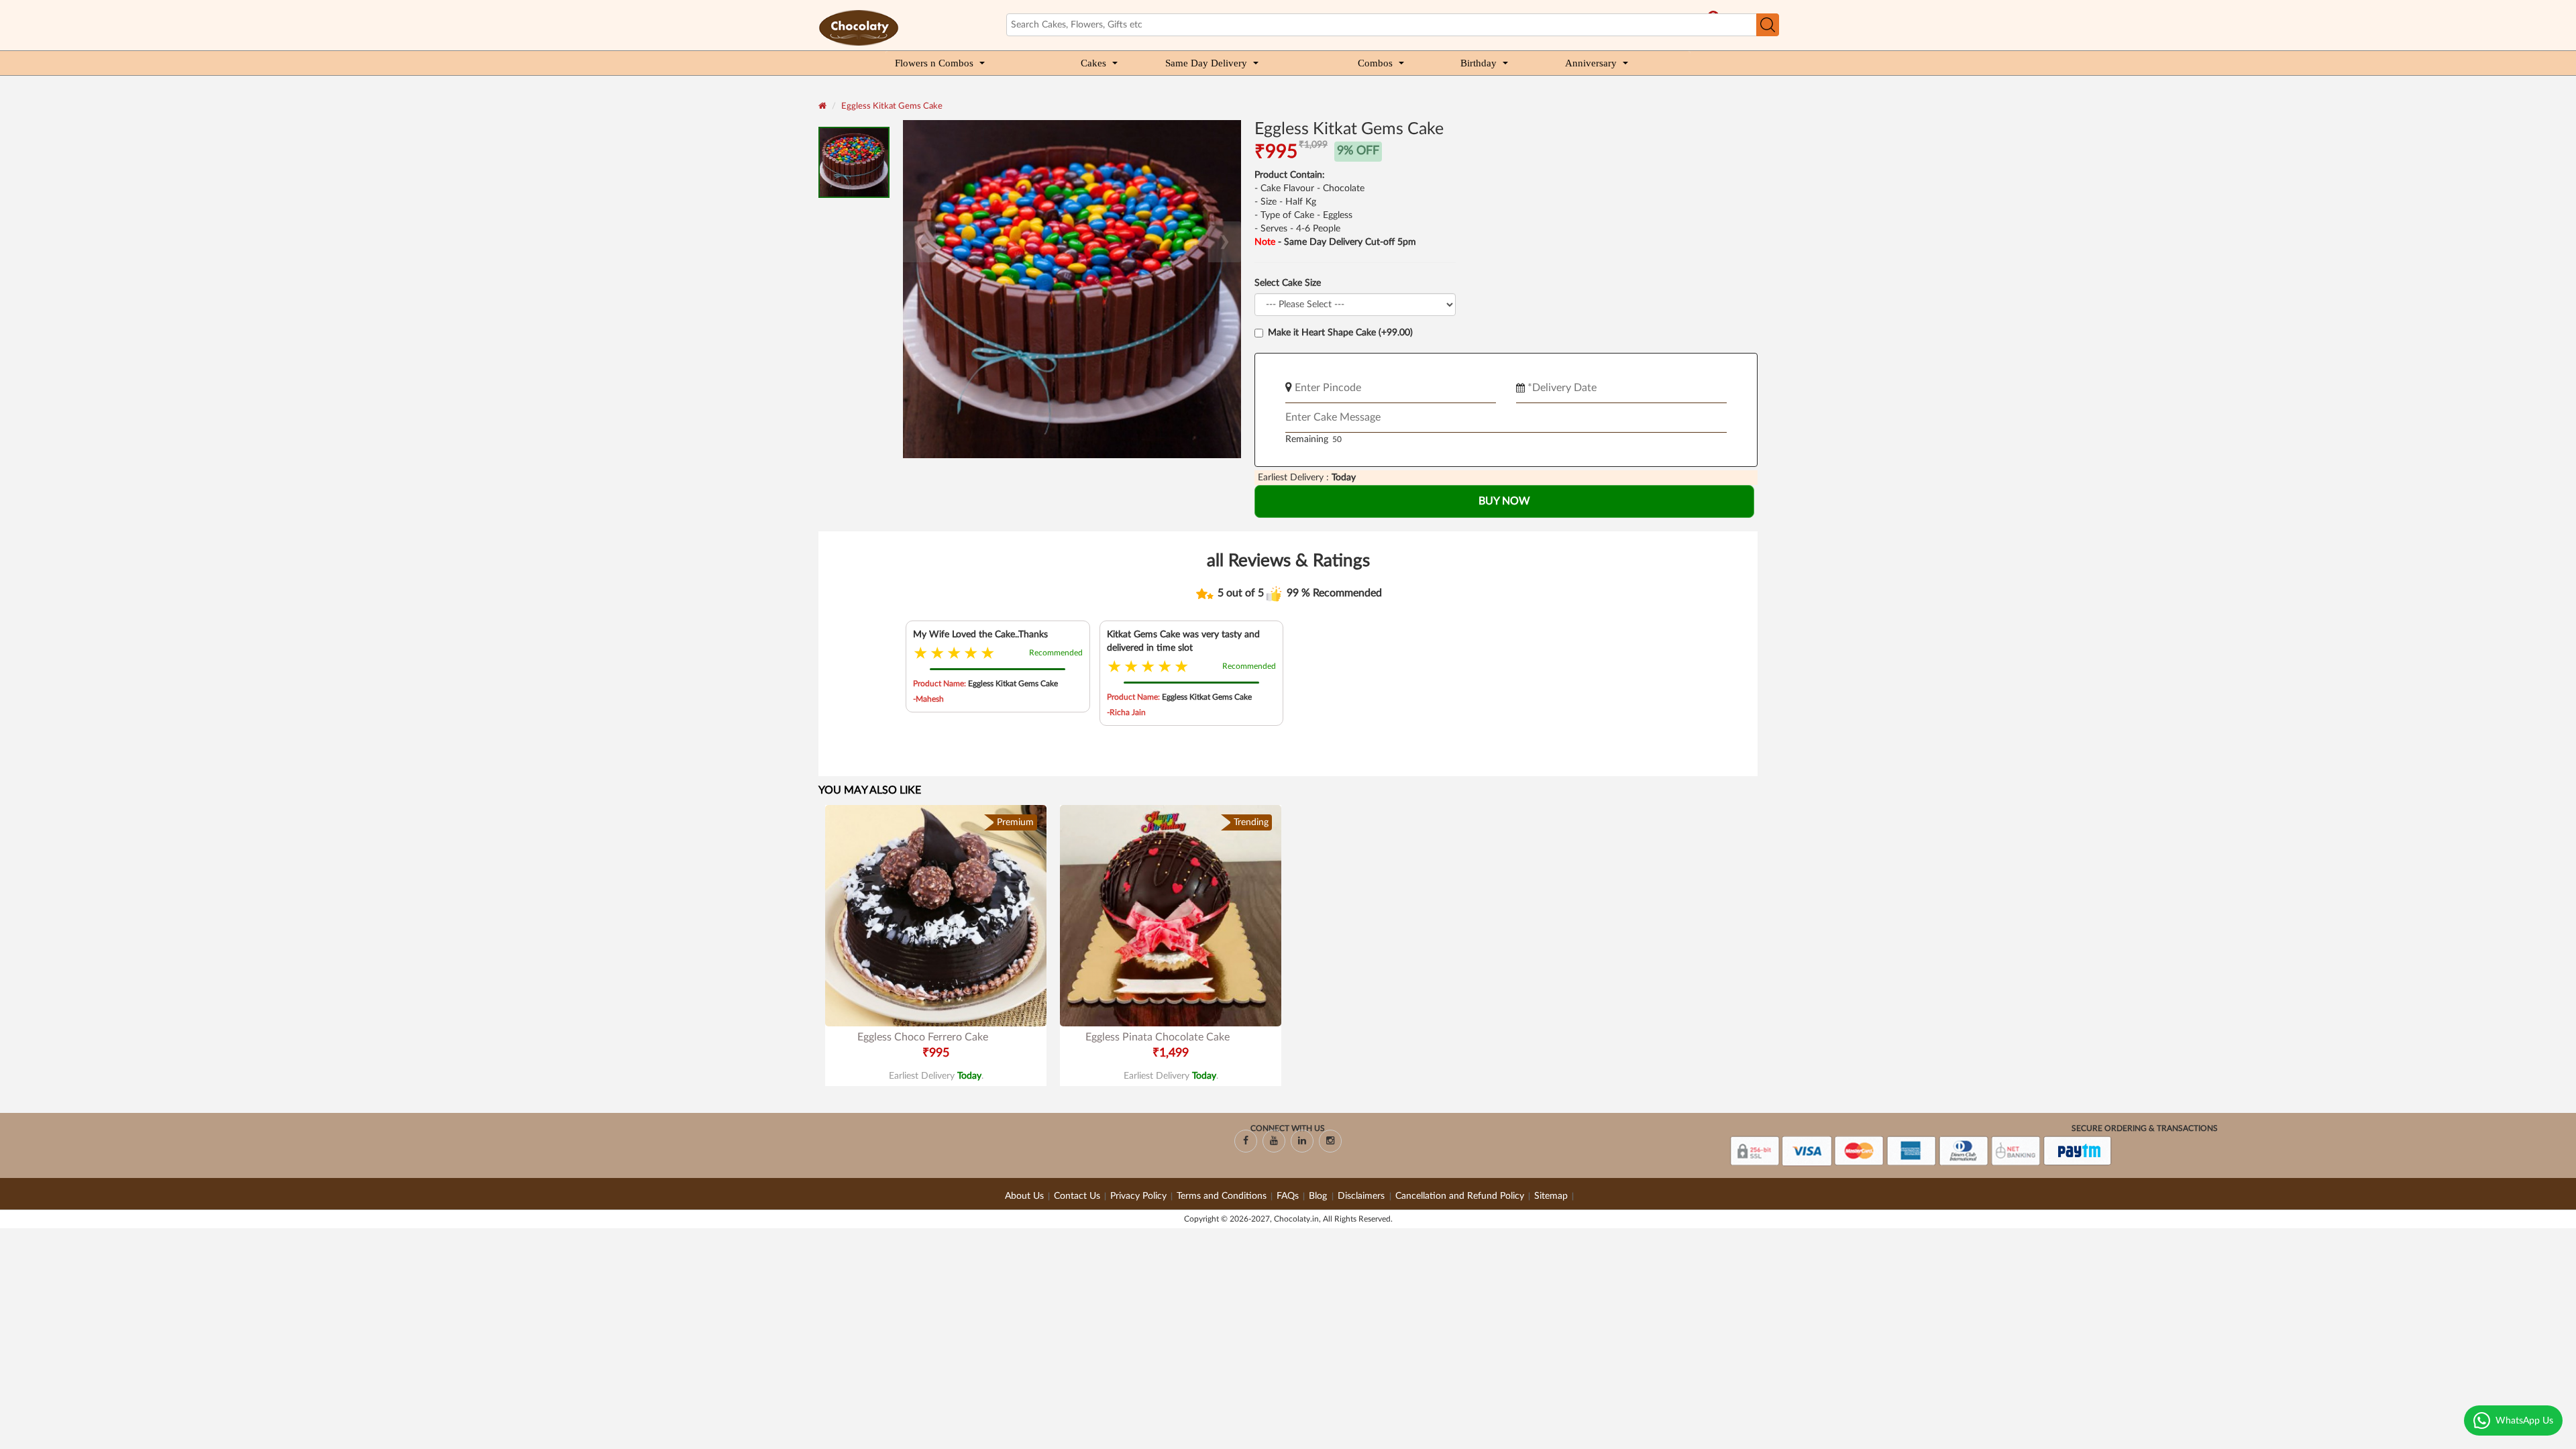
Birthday (1479, 63)
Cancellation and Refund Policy (1460, 1196)
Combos (1375, 63)
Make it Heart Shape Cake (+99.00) (1340, 333)
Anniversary (1591, 63)
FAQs (1288, 1196)
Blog (1319, 1196)
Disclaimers (1362, 1196)
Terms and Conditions (1222, 1196)
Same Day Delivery (1206, 63)
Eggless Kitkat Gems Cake (892, 106)
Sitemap (1551, 1196)
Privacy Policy (1138, 1196)
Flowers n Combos (934, 63)
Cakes (1093, 63)
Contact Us (1077, 1196)
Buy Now (1504, 501)
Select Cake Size (1288, 283)
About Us (1024, 1196)
